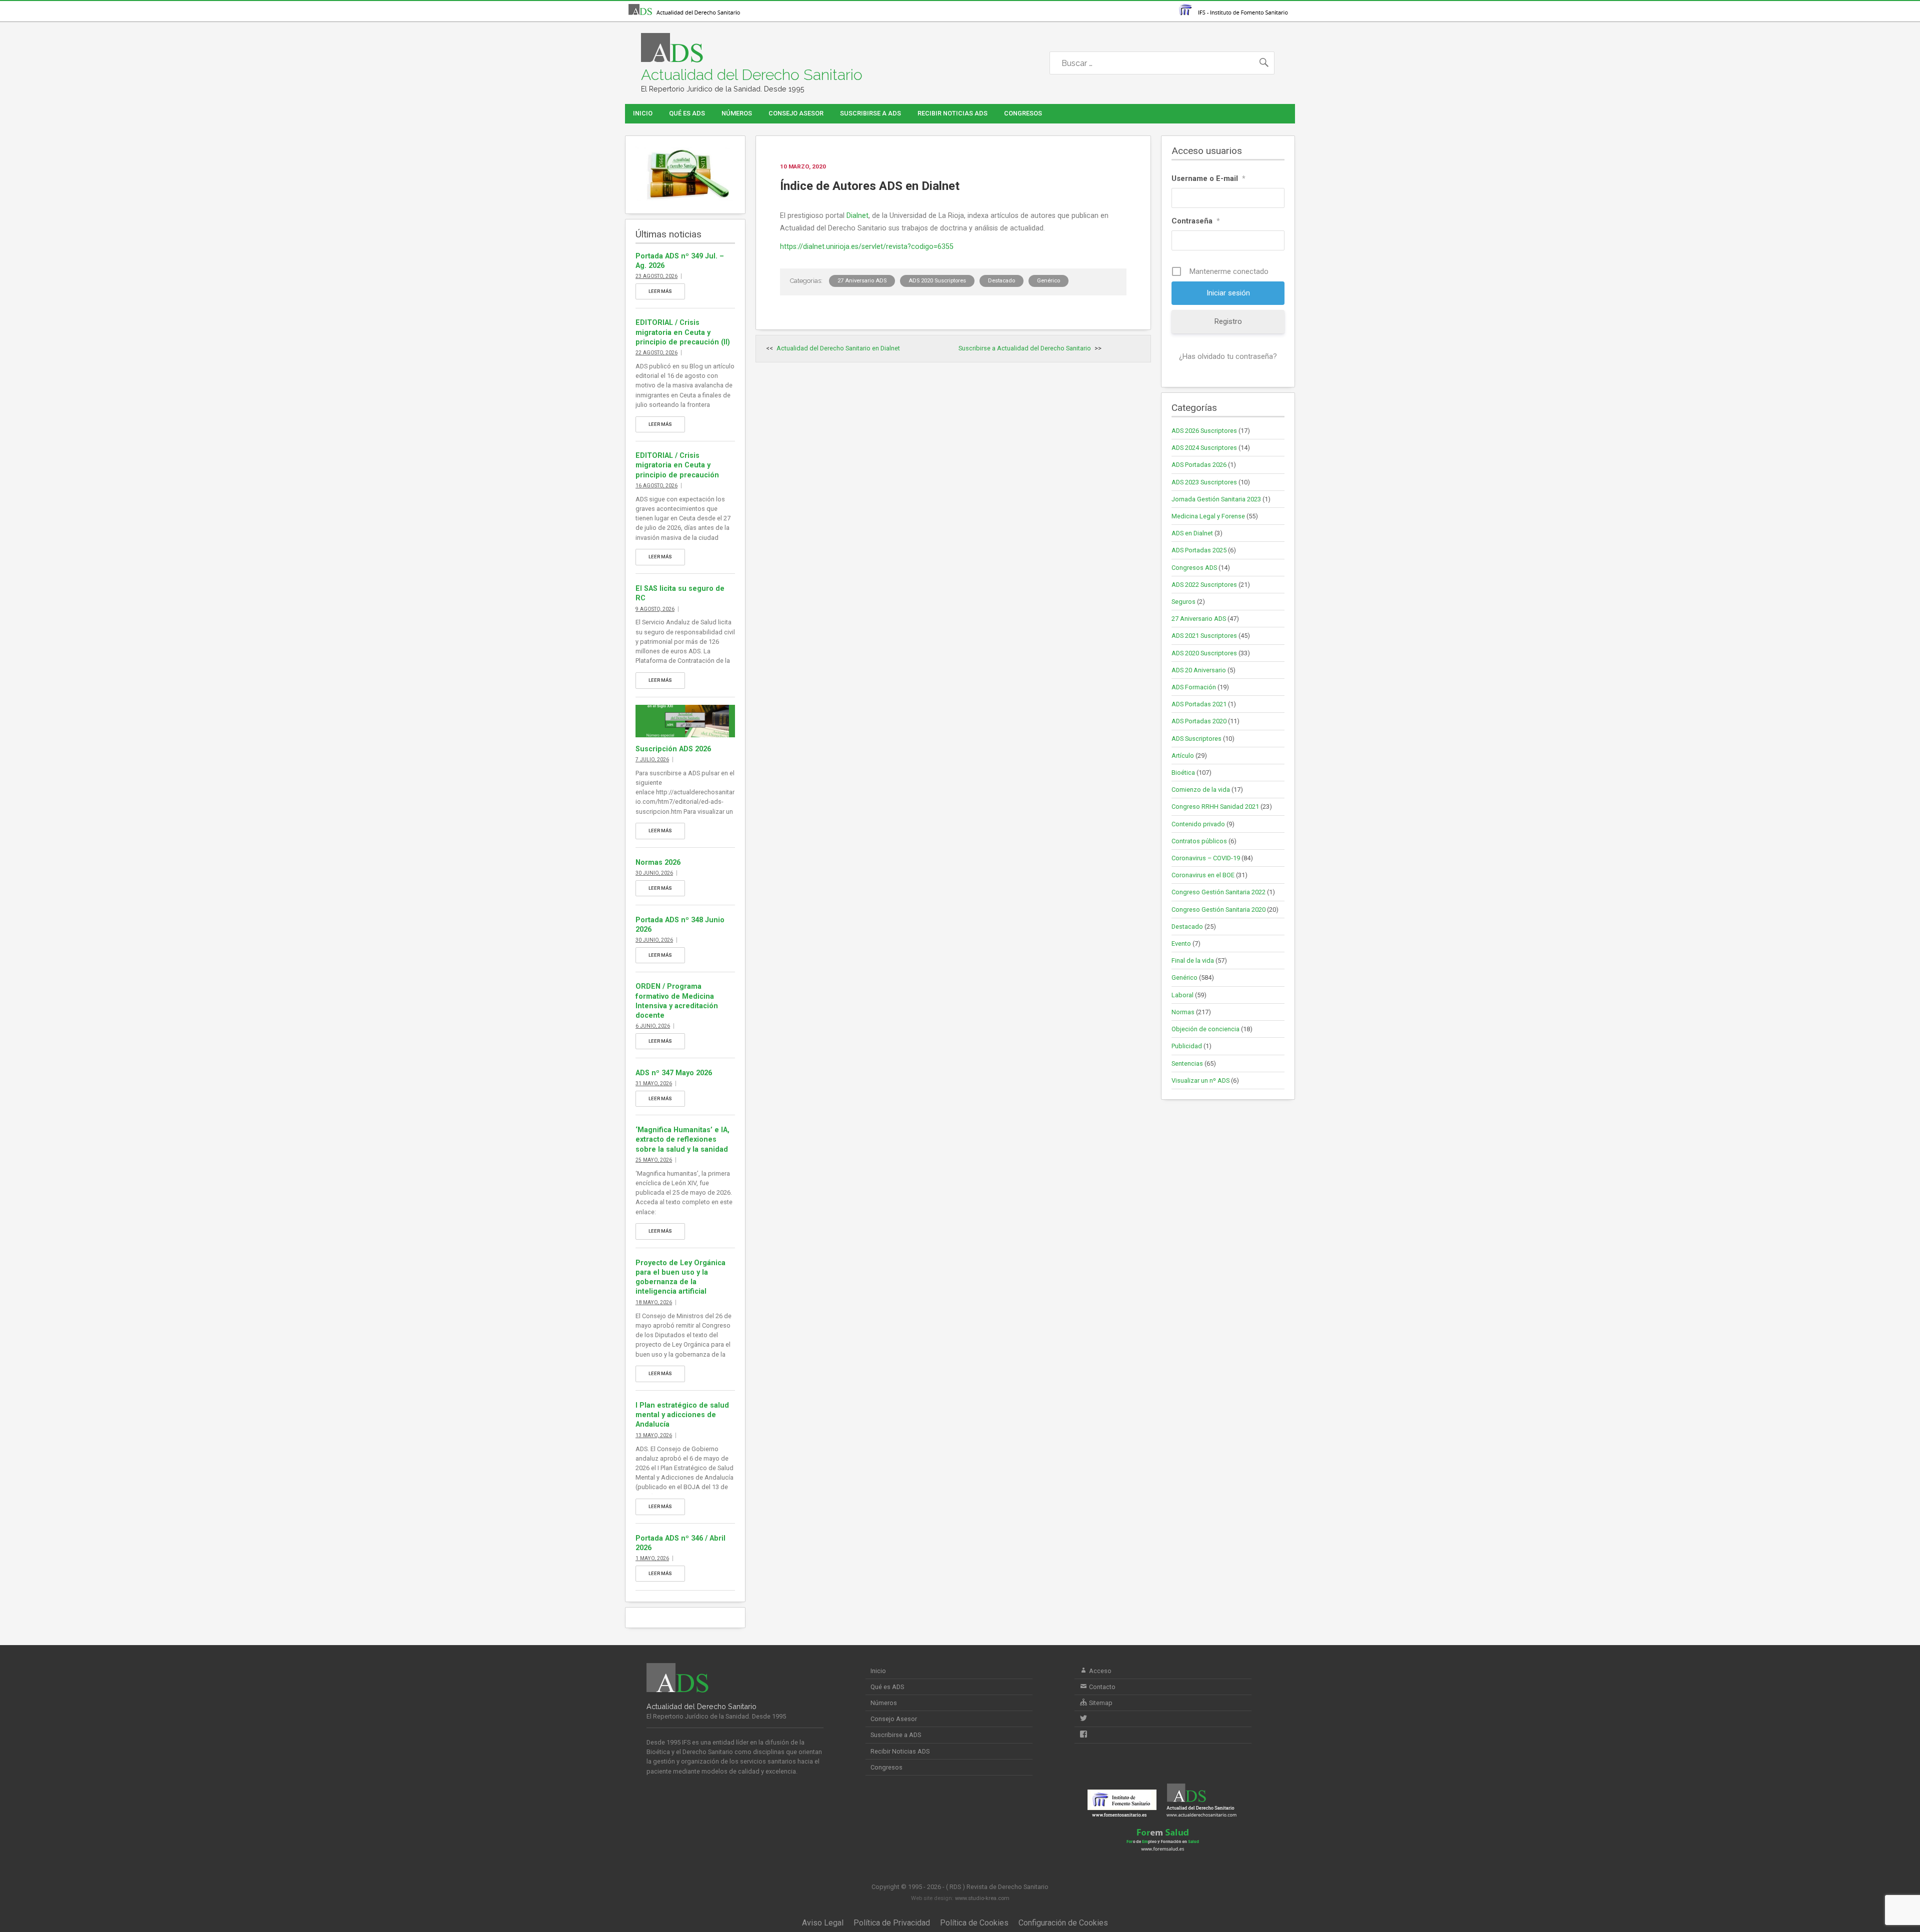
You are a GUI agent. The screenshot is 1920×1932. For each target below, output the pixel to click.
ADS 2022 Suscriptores (1204, 585)
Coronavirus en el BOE (1203, 875)
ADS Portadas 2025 (1199, 550)
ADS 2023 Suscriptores (1204, 482)
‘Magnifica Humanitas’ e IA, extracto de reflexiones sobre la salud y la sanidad (682, 1139)
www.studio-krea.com (982, 1898)
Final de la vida (1193, 961)
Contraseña (1196, 221)
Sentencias (1187, 1063)
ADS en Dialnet (1192, 533)
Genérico (1048, 281)
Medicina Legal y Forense (1208, 516)
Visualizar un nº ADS (1200, 1080)
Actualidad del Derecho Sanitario (752, 75)
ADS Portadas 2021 (1199, 704)
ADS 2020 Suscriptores (937, 281)
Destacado (1001, 281)
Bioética (1183, 773)
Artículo (1183, 756)
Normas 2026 (658, 863)
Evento (1181, 944)
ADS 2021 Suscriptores (1204, 636)
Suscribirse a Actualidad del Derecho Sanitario (1025, 348)
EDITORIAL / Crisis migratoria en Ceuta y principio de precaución (677, 465)
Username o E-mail (1208, 178)
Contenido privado (1198, 824)
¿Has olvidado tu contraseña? (1228, 356)
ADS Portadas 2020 (1199, 721)
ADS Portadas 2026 (1199, 465)
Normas (1183, 1012)
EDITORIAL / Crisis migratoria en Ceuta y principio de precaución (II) (683, 332)
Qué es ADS (687, 113)
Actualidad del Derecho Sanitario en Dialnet (838, 348)
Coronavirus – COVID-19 (1206, 858)
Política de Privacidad (892, 1923)
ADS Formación (1194, 687)
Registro (1228, 321)
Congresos (1023, 113)
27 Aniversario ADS (862, 281)
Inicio (643, 113)
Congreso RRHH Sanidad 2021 (1215, 807)
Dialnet (857, 216)
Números (737, 113)
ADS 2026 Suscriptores (1204, 431)
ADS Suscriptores (1196, 739)
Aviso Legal (823, 1923)
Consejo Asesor (796, 113)
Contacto (1101, 1687)
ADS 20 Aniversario (1199, 670)
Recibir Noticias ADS (952, 113)
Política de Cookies (974, 1923)
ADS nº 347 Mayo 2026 (674, 1073)
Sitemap (1100, 1703)
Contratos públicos (1199, 841)
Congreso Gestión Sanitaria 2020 (1218, 910)
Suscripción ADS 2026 (673, 749)
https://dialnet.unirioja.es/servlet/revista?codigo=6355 (867, 247)
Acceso (1099, 1671)
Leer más (660, 291)
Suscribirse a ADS (870, 113)
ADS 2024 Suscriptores (1204, 448)
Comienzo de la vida (1201, 790)
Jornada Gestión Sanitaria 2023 (1216, 499)
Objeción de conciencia (1205, 1029)
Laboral (1182, 995)
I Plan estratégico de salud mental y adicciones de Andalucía (682, 1415)
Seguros (1183, 602)
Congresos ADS (1194, 568)
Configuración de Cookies (1063, 1923)
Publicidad (1187, 1046)
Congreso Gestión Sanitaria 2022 (1218, 892)
